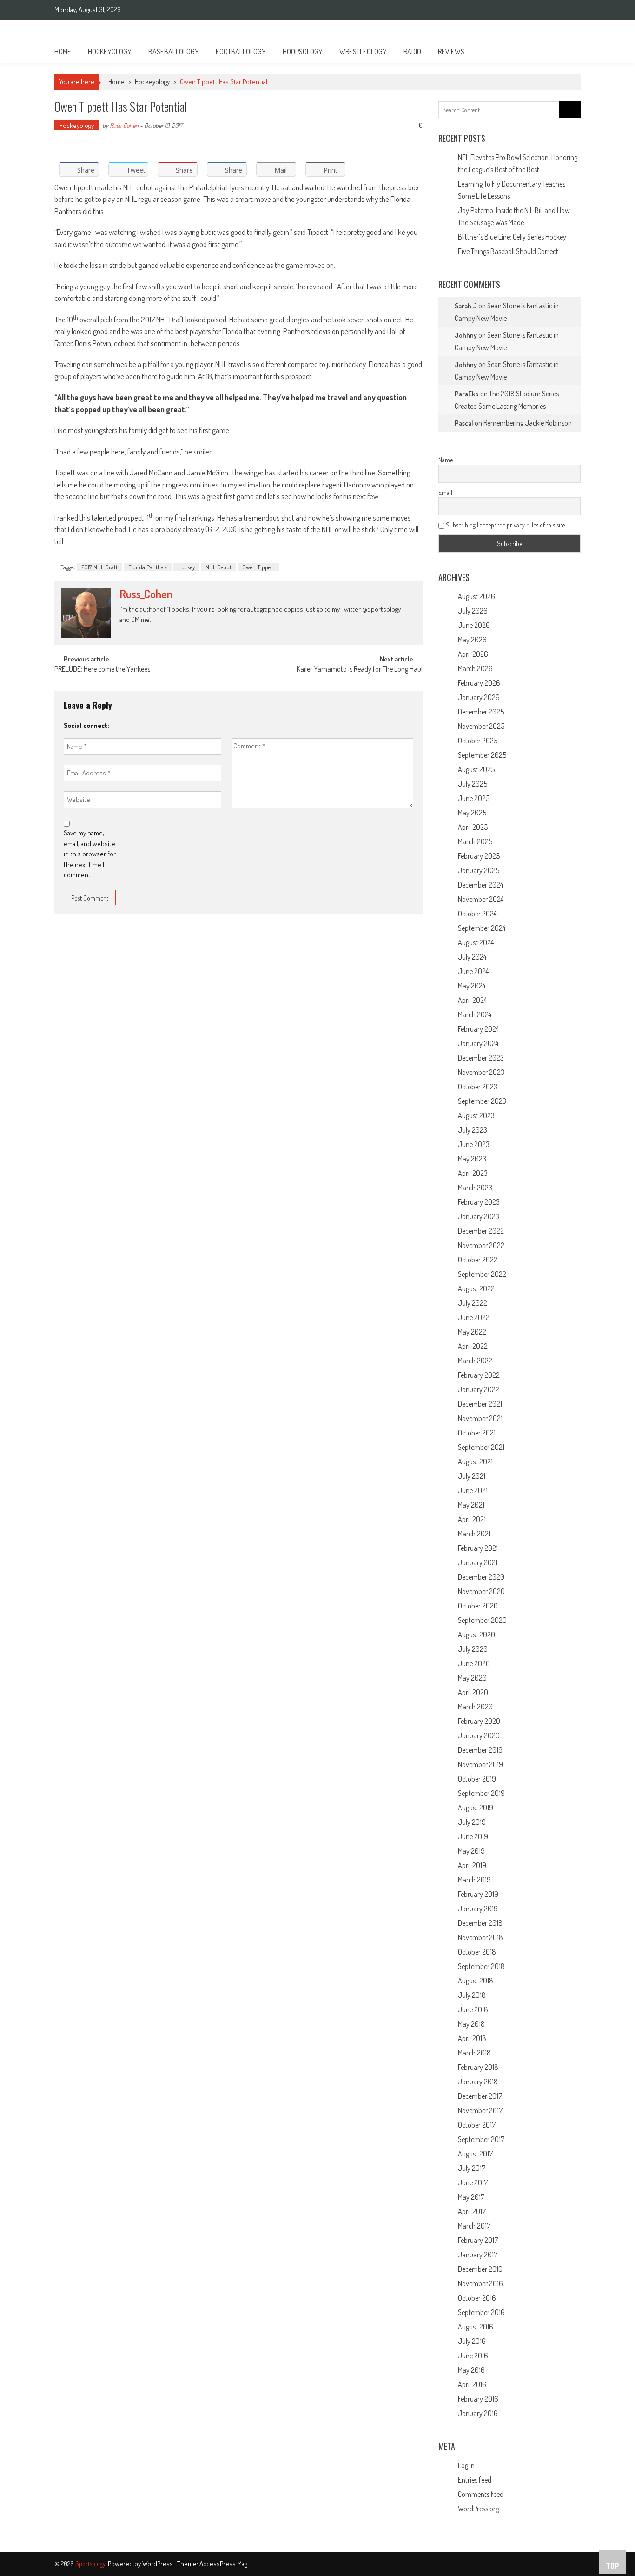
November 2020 (481, 1591)
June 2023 (474, 1144)
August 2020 (476, 1635)
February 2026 (479, 683)
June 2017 (473, 2182)
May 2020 (472, 1678)
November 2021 (480, 1418)
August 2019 (476, 1808)
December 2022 (481, 1231)
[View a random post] (566, 52)
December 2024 (480, 885)
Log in (466, 2465)
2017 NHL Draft (100, 567)
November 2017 (480, 2110)
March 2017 (474, 2226)
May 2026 (472, 640)
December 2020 (481, 1577)
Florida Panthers (148, 567)
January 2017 (478, 2255)
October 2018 (477, 1952)
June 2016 (473, 2356)
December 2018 (480, 1923)
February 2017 (478, 2240)
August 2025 (476, 769)
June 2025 (474, 798)
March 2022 (475, 1361)
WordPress (158, 2564)
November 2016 (480, 2283)
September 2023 (482, 1101)
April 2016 (472, 2384)
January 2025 (479, 870)
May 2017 (471, 2197)
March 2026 (475, 668)
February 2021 (478, 1548)
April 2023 (473, 1173)
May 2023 (472, 1159)
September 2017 (481, 2139)
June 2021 (473, 1490)
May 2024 (472, 986)
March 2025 (475, 841)
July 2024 (472, 957)
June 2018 (473, 2009)
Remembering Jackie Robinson (528, 423)
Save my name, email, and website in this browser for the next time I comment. (90, 854)
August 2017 (475, 2154)
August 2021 (475, 1462)
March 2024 (475, 1014)
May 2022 (472, 1332)
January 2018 (478, 2082)
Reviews (451, 52)
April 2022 (473, 1346)
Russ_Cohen (124, 125)
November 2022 (481, 1245)
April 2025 (473, 827)
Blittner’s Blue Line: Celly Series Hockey (512, 237)
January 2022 (479, 1389)
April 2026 (473, 654)
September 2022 (482, 1274)
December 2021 (480, 1404)
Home (63, 52)
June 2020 (474, 1663)
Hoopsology (303, 52)
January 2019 (478, 1909)
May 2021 (471, 1505)
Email (445, 492)
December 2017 (480, 2096)
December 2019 (480, 1750)
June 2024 (473, 971)
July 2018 (472, 1995)
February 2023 (479, 1202)
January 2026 (479, 697)
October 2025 (478, 741)
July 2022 (473, 1303)
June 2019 (473, 1836)
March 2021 (474, 1534)
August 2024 (476, 942)
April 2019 (472, 1865)
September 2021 (481, 1447)
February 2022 (479, 1375)
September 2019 (481, 1793)
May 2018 (471, 2024)
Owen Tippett (258, 567)
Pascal (464, 423)
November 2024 (481, 899)
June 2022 (474, 1317)
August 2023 (476, 1115)
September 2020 (482, 1620)
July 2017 (472, 2168)
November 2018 (480, 1937)
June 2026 (474, 625)
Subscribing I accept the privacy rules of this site (505, 525)
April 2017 (472, 2211)
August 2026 (476, 596)
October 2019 (477, 1779)
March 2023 (475, 1188)
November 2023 (481, 1072)
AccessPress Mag (223, 2564)
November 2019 (480, 1764)
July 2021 (472, 1476)
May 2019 (471, 1851)
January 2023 (479, 1216)
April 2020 (473, 1692)
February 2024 (478, 1029)
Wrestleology (363, 52)
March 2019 (474, 1880)
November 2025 (481, 726)
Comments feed (481, 2494)
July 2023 (473, 1130)
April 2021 (472, 1519)
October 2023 (478, 1087)
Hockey (186, 567)
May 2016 (471, 2370)
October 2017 (477, 2125)
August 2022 (476, 1288)
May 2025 (472, 813)
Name (446, 460)
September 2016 (481, 2312)
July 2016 (472, 2341)
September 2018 (481, 1966)
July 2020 (473, 1649)
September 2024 (482, 928)
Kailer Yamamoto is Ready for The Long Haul (360, 670)
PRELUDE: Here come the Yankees (102, 670)
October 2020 (478, 1606)
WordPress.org (478, 2509)
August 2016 (476, 2327)
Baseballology (174, 52)
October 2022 (478, 1260)
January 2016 (478, 2413)
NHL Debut (218, 567)
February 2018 (478, 2067)
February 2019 (478, 1894)
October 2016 (477, 2298)
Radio (412, 52)
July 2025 (473, 784)
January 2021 (478, 1562)
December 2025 (481, 712)
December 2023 (481, 1058)
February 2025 (479, 856)
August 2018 (476, 1981)
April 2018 (472, 2038)
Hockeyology (110, 52)
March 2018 (474, 2053)
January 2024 (478, 1043)
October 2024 (477, 914)
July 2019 (472, 1822)
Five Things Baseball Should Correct (508, 251)
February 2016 (478, 2399)
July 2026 (473, 611)
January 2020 (479, 1735)
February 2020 (479, 1721)
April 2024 (472, 1000)
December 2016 (480, 2269)
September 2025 (482, 755)
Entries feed (475, 2480)
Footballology (241, 52)
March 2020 (475, 1707)
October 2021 (477, 1433)
